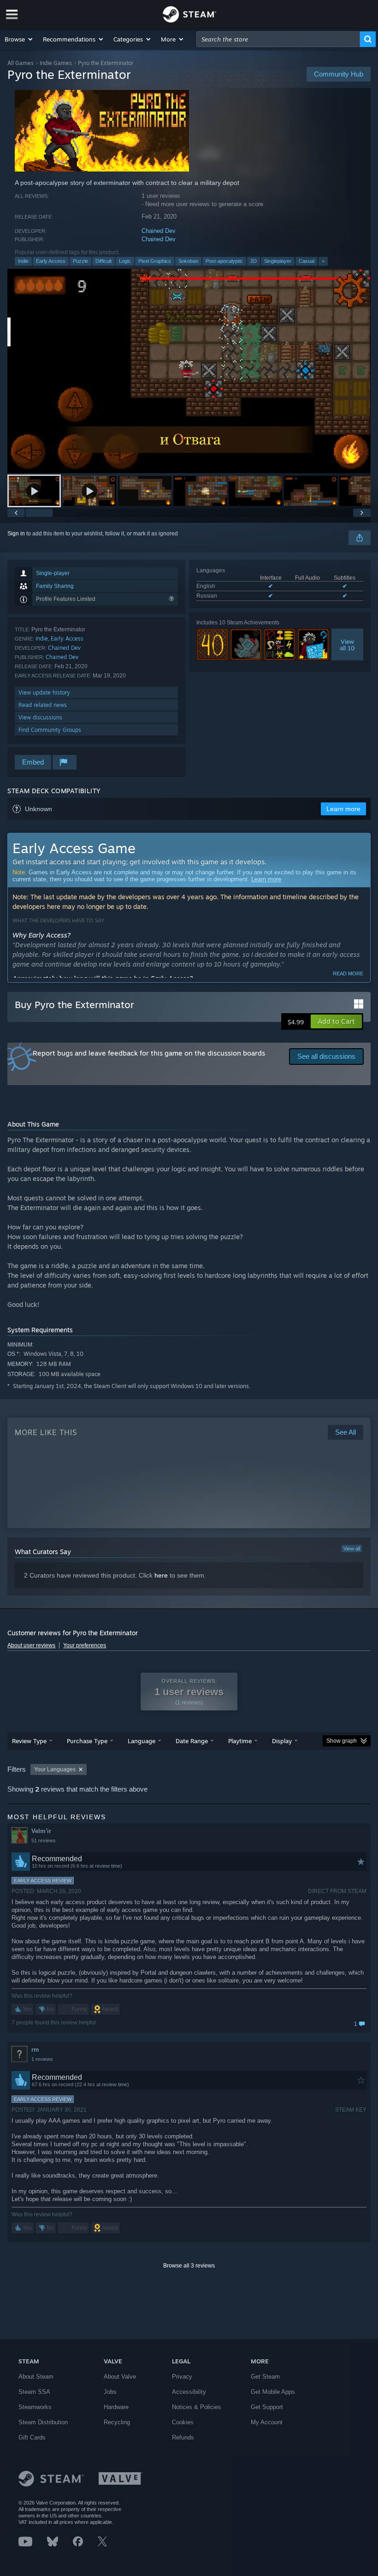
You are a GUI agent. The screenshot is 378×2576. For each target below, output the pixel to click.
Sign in (16, 534)
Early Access (51, 261)
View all (352, 1549)
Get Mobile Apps (273, 2392)
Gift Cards (32, 2437)
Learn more (266, 879)
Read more (348, 973)
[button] (19, 39)
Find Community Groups (50, 730)
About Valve (120, 2377)
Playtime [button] (240, 1741)
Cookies (183, 2422)
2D (254, 261)
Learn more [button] (343, 809)
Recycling (117, 2422)
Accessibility (189, 2392)
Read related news (43, 705)
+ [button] (323, 261)
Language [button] (142, 1741)
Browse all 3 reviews (189, 2266)
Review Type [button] (29, 1741)
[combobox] (278, 39)
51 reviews (44, 1840)
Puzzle (80, 261)
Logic (125, 261)
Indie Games (56, 63)
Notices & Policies (197, 2407)
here (161, 1575)
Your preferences (85, 1645)
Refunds (183, 2437)
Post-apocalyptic (224, 261)
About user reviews (31, 1645)
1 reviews (42, 2059)
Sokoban (188, 261)
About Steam (36, 2377)
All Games (21, 63)
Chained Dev (159, 231)
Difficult (103, 261)
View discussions (40, 717)
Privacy (182, 2377)
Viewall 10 (347, 645)
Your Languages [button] (55, 1769)
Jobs (110, 2392)
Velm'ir (41, 1831)
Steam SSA (34, 2392)
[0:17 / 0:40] (189, 371)
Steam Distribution (43, 2422)
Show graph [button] (342, 1741)
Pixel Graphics (155, 261)
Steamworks (35, 2407)
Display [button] (282, 1741)
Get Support (267, 2407)
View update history (44, 692)
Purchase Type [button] (87, 1741)
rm (35, 2050)
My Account (267, 2422)
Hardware (116, 2407)
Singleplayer (278, 261)
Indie (23, 261)
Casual (307, 261)
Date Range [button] (192, 1741)
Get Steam (265, 2377)
